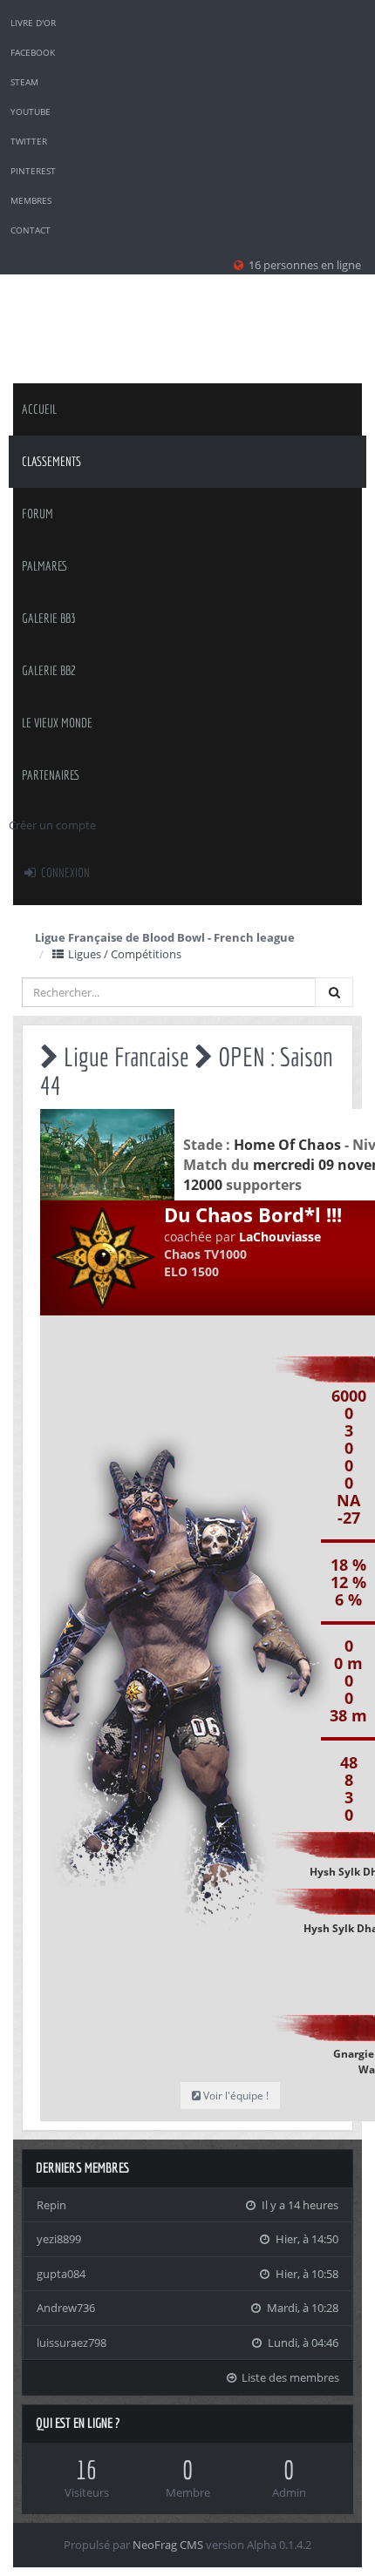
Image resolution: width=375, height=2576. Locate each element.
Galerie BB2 (49, 670)
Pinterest (33, 171)
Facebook (33, 52)
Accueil (39, 409)
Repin (51, 2205)
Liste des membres (289, 2377)
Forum (37, 514)
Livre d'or (33, 23)
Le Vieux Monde (57, 723)
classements (51, 461)
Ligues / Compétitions (123, 954)
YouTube (31, 112)
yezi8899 (59, 2239)
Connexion (64, 872)
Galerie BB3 (49, 618)
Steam (24, 82)
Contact (31, 230)
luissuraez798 (72, 2343)
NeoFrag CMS (168, 2545)
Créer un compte (52, 825)
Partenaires (51, 775)
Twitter (29, 141)
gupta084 (61, 2274)
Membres (31, 200)
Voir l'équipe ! (235, 2096)
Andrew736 (66, 2308)
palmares (45, 566)
